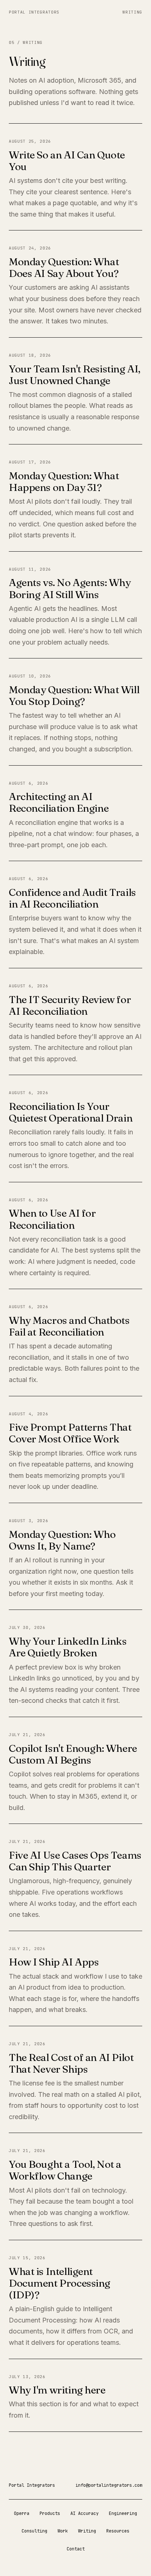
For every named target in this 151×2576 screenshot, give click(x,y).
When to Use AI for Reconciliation (52, 1219)
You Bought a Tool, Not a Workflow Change (65, 2170)
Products (50, 2513)
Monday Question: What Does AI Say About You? (64, 267)
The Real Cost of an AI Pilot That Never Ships (71, 2063)
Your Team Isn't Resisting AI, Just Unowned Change (75, 375)
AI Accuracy (84, 2513)
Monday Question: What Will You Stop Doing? (74, 695)
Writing (132, 12)
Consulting (34, 2531)
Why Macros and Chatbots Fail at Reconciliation (69, 1326)
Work (63, 2531)
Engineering (123, 2513)
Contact (76, 2549)
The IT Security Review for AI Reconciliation (70, 1005)
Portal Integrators (34, 12)
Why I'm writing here (57, 2390)
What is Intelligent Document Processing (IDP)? (60, 2283)
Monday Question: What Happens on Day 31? (64, 481)
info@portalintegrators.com (109, 2485)
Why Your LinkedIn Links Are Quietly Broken (68, 1647)
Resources (118, 2531)
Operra (22, 2513)
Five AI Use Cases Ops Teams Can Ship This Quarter (75, 1861)
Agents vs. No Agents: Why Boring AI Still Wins (70, 588)
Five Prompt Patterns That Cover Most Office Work (70, 1433)
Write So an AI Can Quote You (67, 161)
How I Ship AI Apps (54, 1962)
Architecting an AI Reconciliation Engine (59, 802)
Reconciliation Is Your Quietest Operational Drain (71, 1112)
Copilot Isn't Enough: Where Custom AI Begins (73, 1754)
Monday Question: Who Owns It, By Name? (62, 1540)
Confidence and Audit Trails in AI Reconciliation (72, 898)
